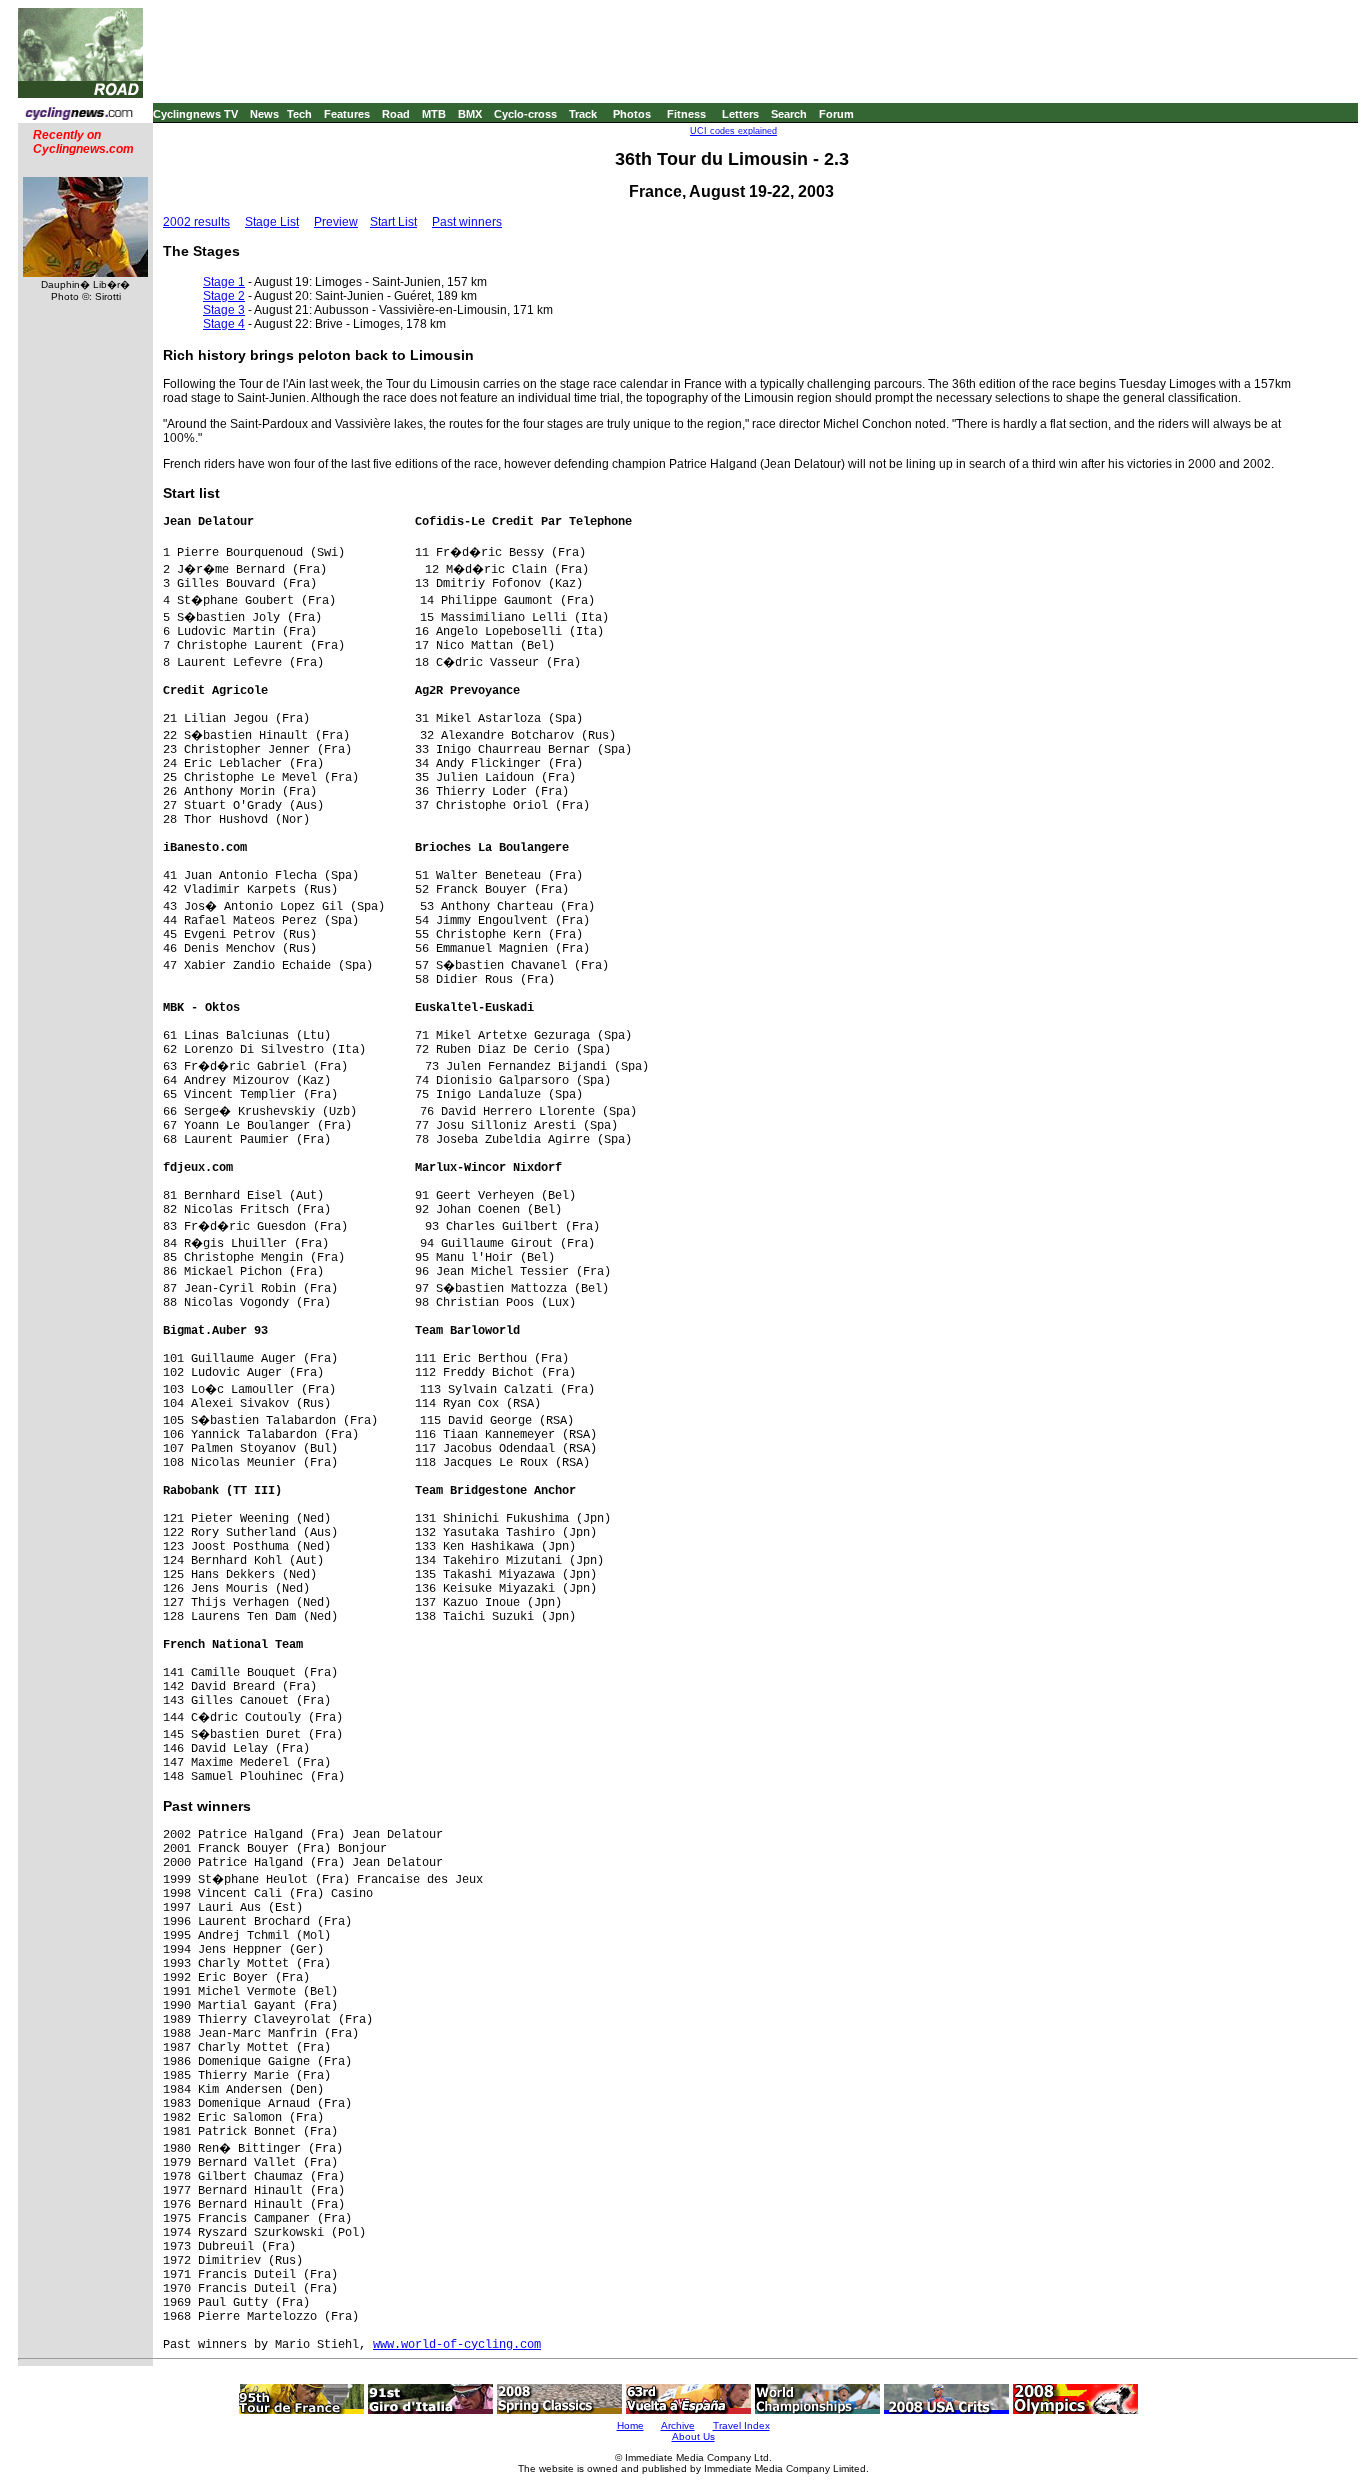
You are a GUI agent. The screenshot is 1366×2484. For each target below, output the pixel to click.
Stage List (272, 222)
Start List (393, 222)
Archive (678, 2425)
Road (396, 114)
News (264, 114)
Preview (336, 222)
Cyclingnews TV (195, 114)
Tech (299, 114)
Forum (836, 114)
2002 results (196, 222)
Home (630, 2425)
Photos (632, 114)
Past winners (467, 222)
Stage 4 (224, 324)
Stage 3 (224, 310)
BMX (470, 114)
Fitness (686, 114)
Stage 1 (224, 282)
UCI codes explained (733, 131)
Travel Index (741, 2425)
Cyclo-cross (525, 114)
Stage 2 (224, 296)
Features (347, 114)
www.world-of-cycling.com (457, 2345)
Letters (740, 114)
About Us (693, 2436)
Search (789, 114)
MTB (434, 114)
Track (583, 114)
